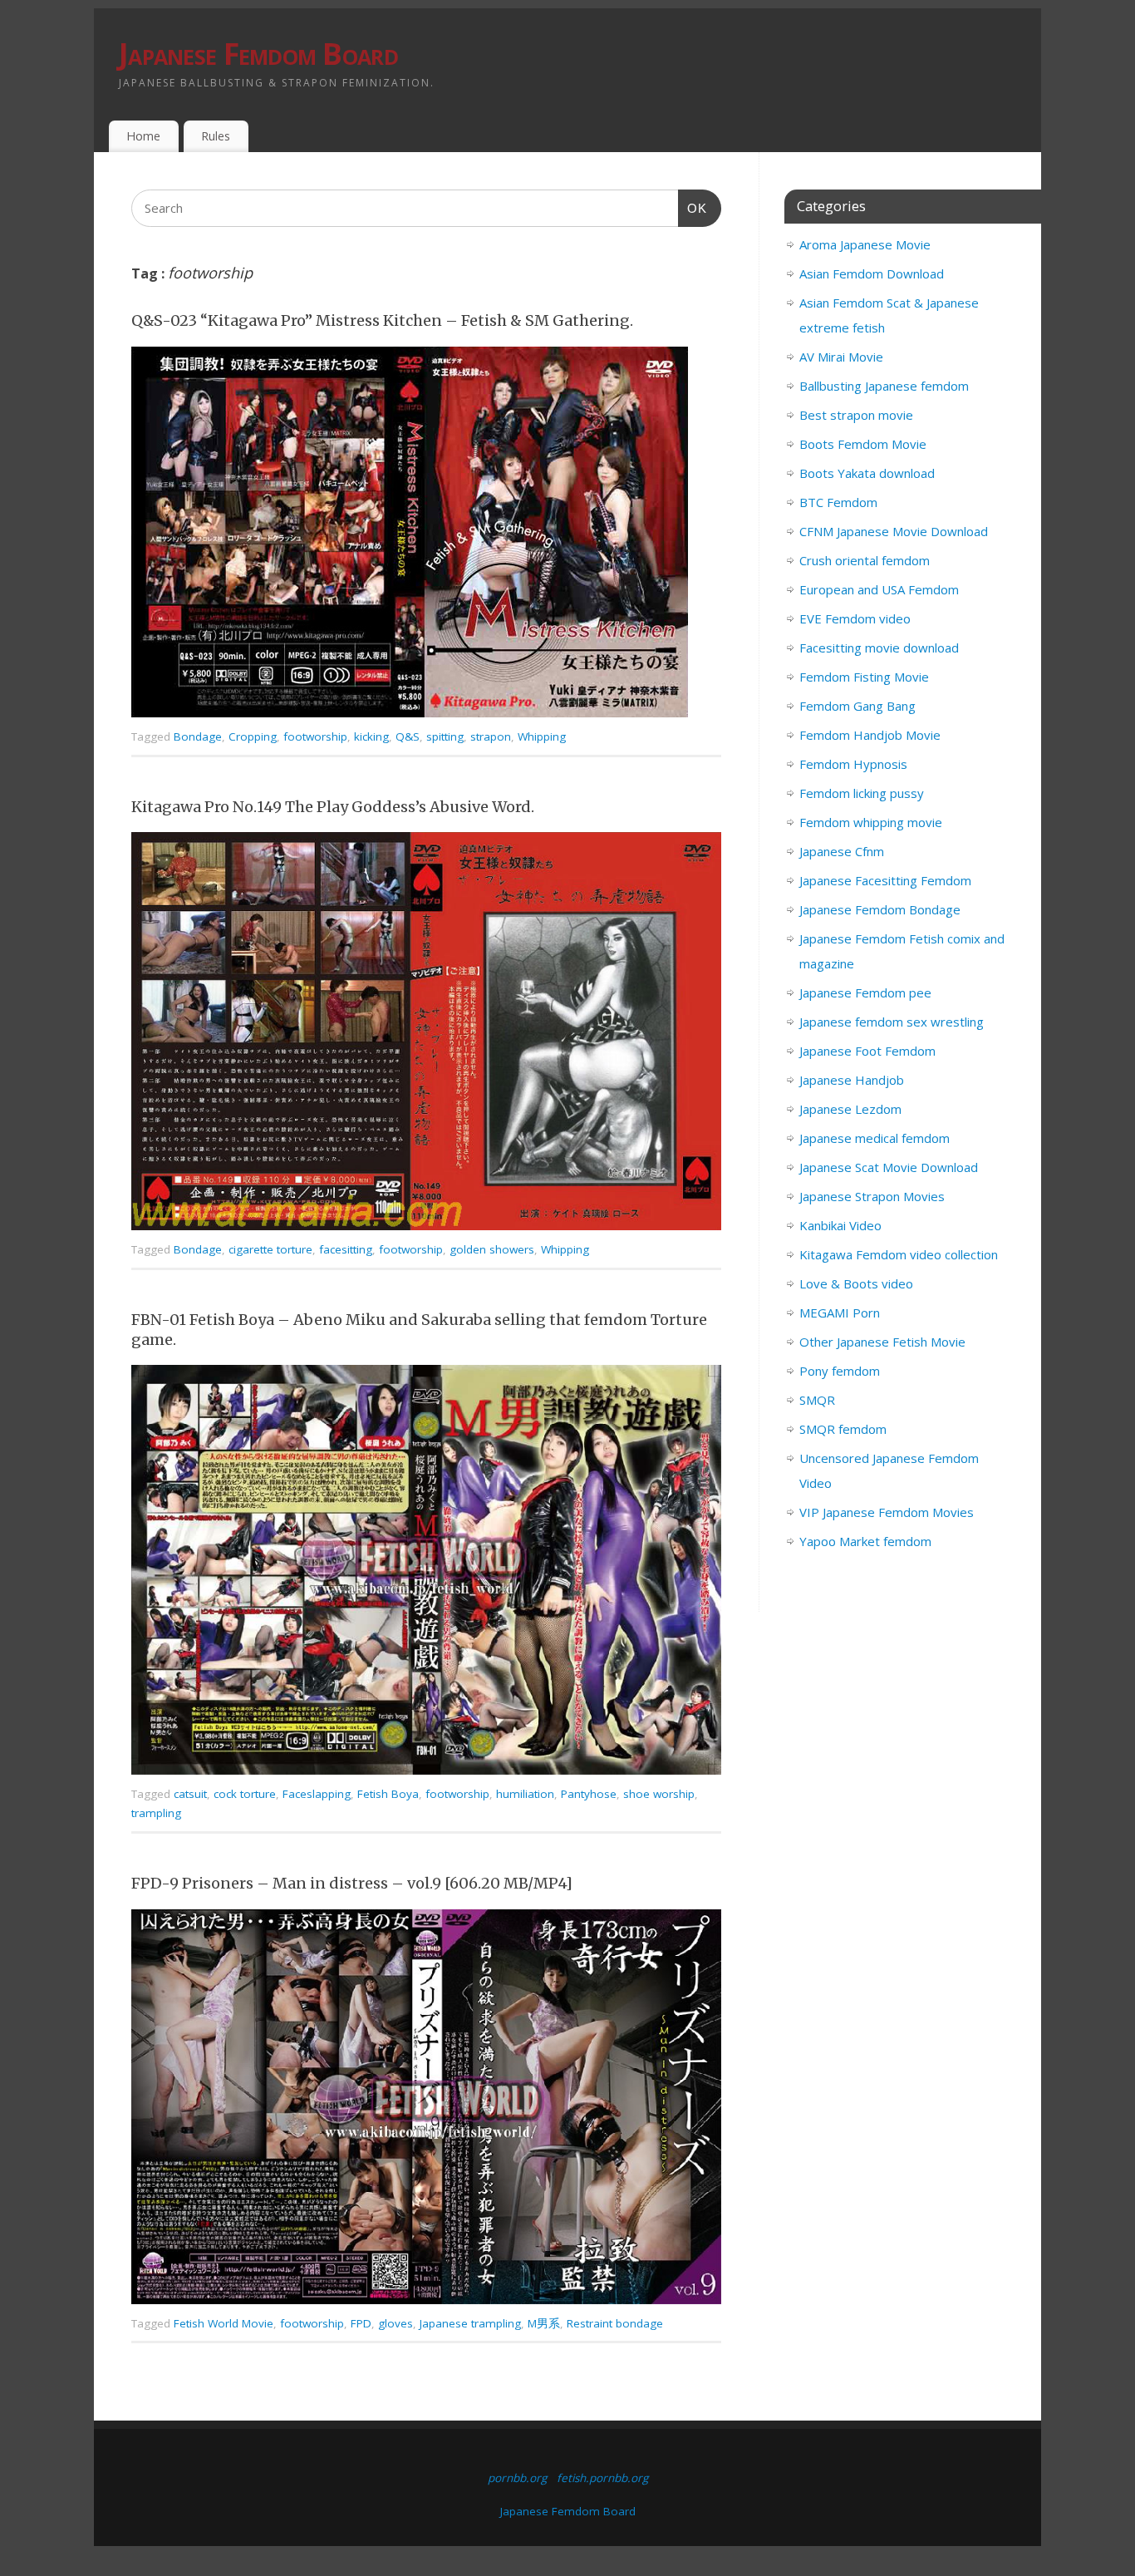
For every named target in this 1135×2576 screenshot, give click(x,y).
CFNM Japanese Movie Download (894, 531)
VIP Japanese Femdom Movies (887, 1512)
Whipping (542, 736)
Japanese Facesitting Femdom (885, 880)
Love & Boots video (856, 1283)
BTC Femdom (838, 502)
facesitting (346, 1249)
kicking (371, 736)
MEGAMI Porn (840, 1313)
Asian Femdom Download (872, 273)
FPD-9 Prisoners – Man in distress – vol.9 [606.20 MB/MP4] (352, 1883)
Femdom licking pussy (862, 793)
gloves (396, 2323)
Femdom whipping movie (871, 822)
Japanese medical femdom (875, 1138)
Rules (216, 136)
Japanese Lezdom (850, 1109)
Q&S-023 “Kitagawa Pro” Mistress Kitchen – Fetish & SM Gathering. (382, 320)
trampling (156, 1813)
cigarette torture (270, 1249)
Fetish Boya (388, 1794)
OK (693, 208)
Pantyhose (589, 1794)
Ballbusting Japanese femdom (884, 386)
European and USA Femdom (879, 589)
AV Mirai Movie (841, 357)
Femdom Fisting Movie (864, 677)
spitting (445, 736)
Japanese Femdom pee (865, 992)
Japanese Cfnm (842, 851)
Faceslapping (317, 1794)
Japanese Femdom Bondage (880, 909)
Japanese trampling (470, 2323)
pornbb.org (517, 2478)
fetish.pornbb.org (602, 2478)
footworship (315, 736)
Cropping (253, 736)
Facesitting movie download (879, 648)
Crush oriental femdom (865, 560)
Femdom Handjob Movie (870, 735)
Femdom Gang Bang (857, 706)
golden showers (492, 1249)
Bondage (198, 736)
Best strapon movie (856, 415)
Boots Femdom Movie (863, 444)
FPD (361, 2323)
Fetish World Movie (224, 2323)
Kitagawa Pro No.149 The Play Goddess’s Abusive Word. (333, 807)
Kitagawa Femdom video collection (899, 1254)
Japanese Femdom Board (258, 54)
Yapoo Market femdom (865, 1541)
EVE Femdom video (855, 618)
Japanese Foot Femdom (867, 1051)
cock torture (245, 1794)
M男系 (544, 2323)
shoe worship (659, 1794)
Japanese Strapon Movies (872, 1196)
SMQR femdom (843, 1429)
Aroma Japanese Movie (865, 244)
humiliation (525, 1794)
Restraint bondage (615, 2323)
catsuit (190, 1794)
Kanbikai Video (840, 1225)
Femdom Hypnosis (853, 764)
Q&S (408, 736)
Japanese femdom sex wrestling (892, 1022)
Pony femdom (840, 1371)
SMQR (817, 1400)
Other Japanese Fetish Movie (882, 1342)
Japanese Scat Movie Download (889, 1167)
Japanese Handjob (852, 1080)
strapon (491, 736)
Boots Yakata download (867, 473)
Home (143, 136)
